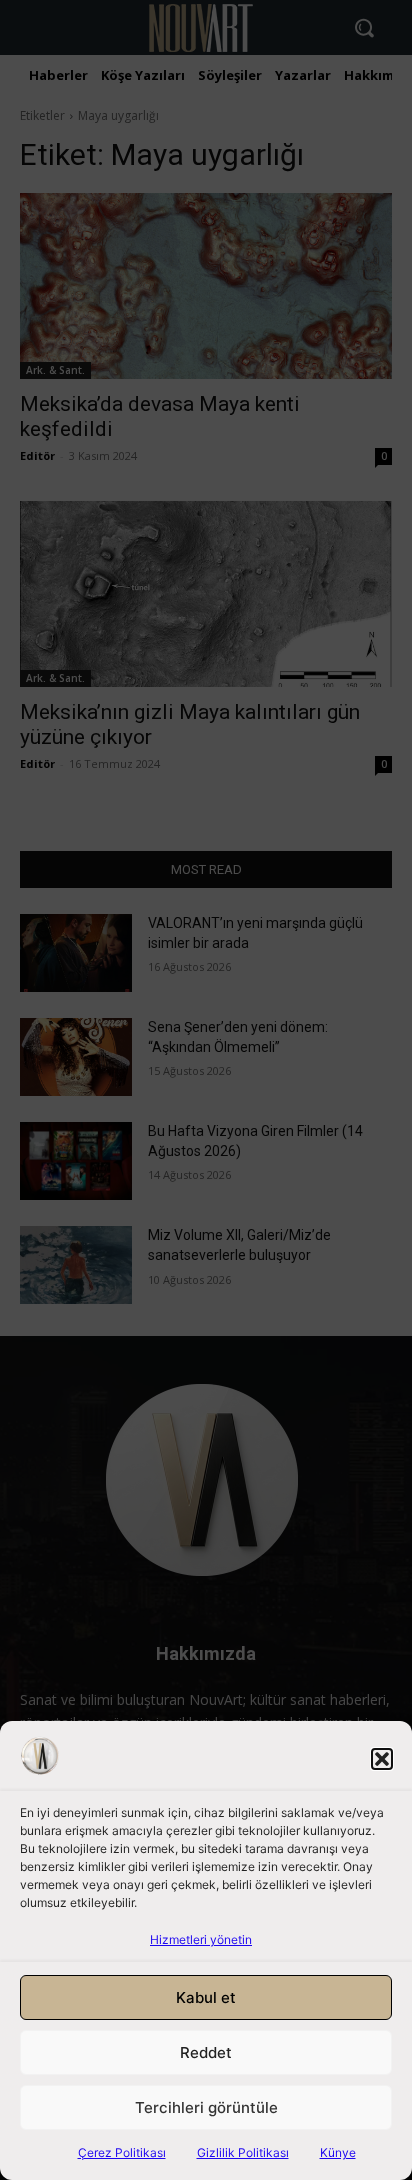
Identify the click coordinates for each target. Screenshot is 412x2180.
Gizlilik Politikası (243, 2152)
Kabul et (206, 1997)
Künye (338, 2152)
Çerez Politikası (122, 2152)
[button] (382, 1759)
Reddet (206, 2052)
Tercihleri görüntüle (206, 2107)
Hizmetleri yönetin (201, 1939)
